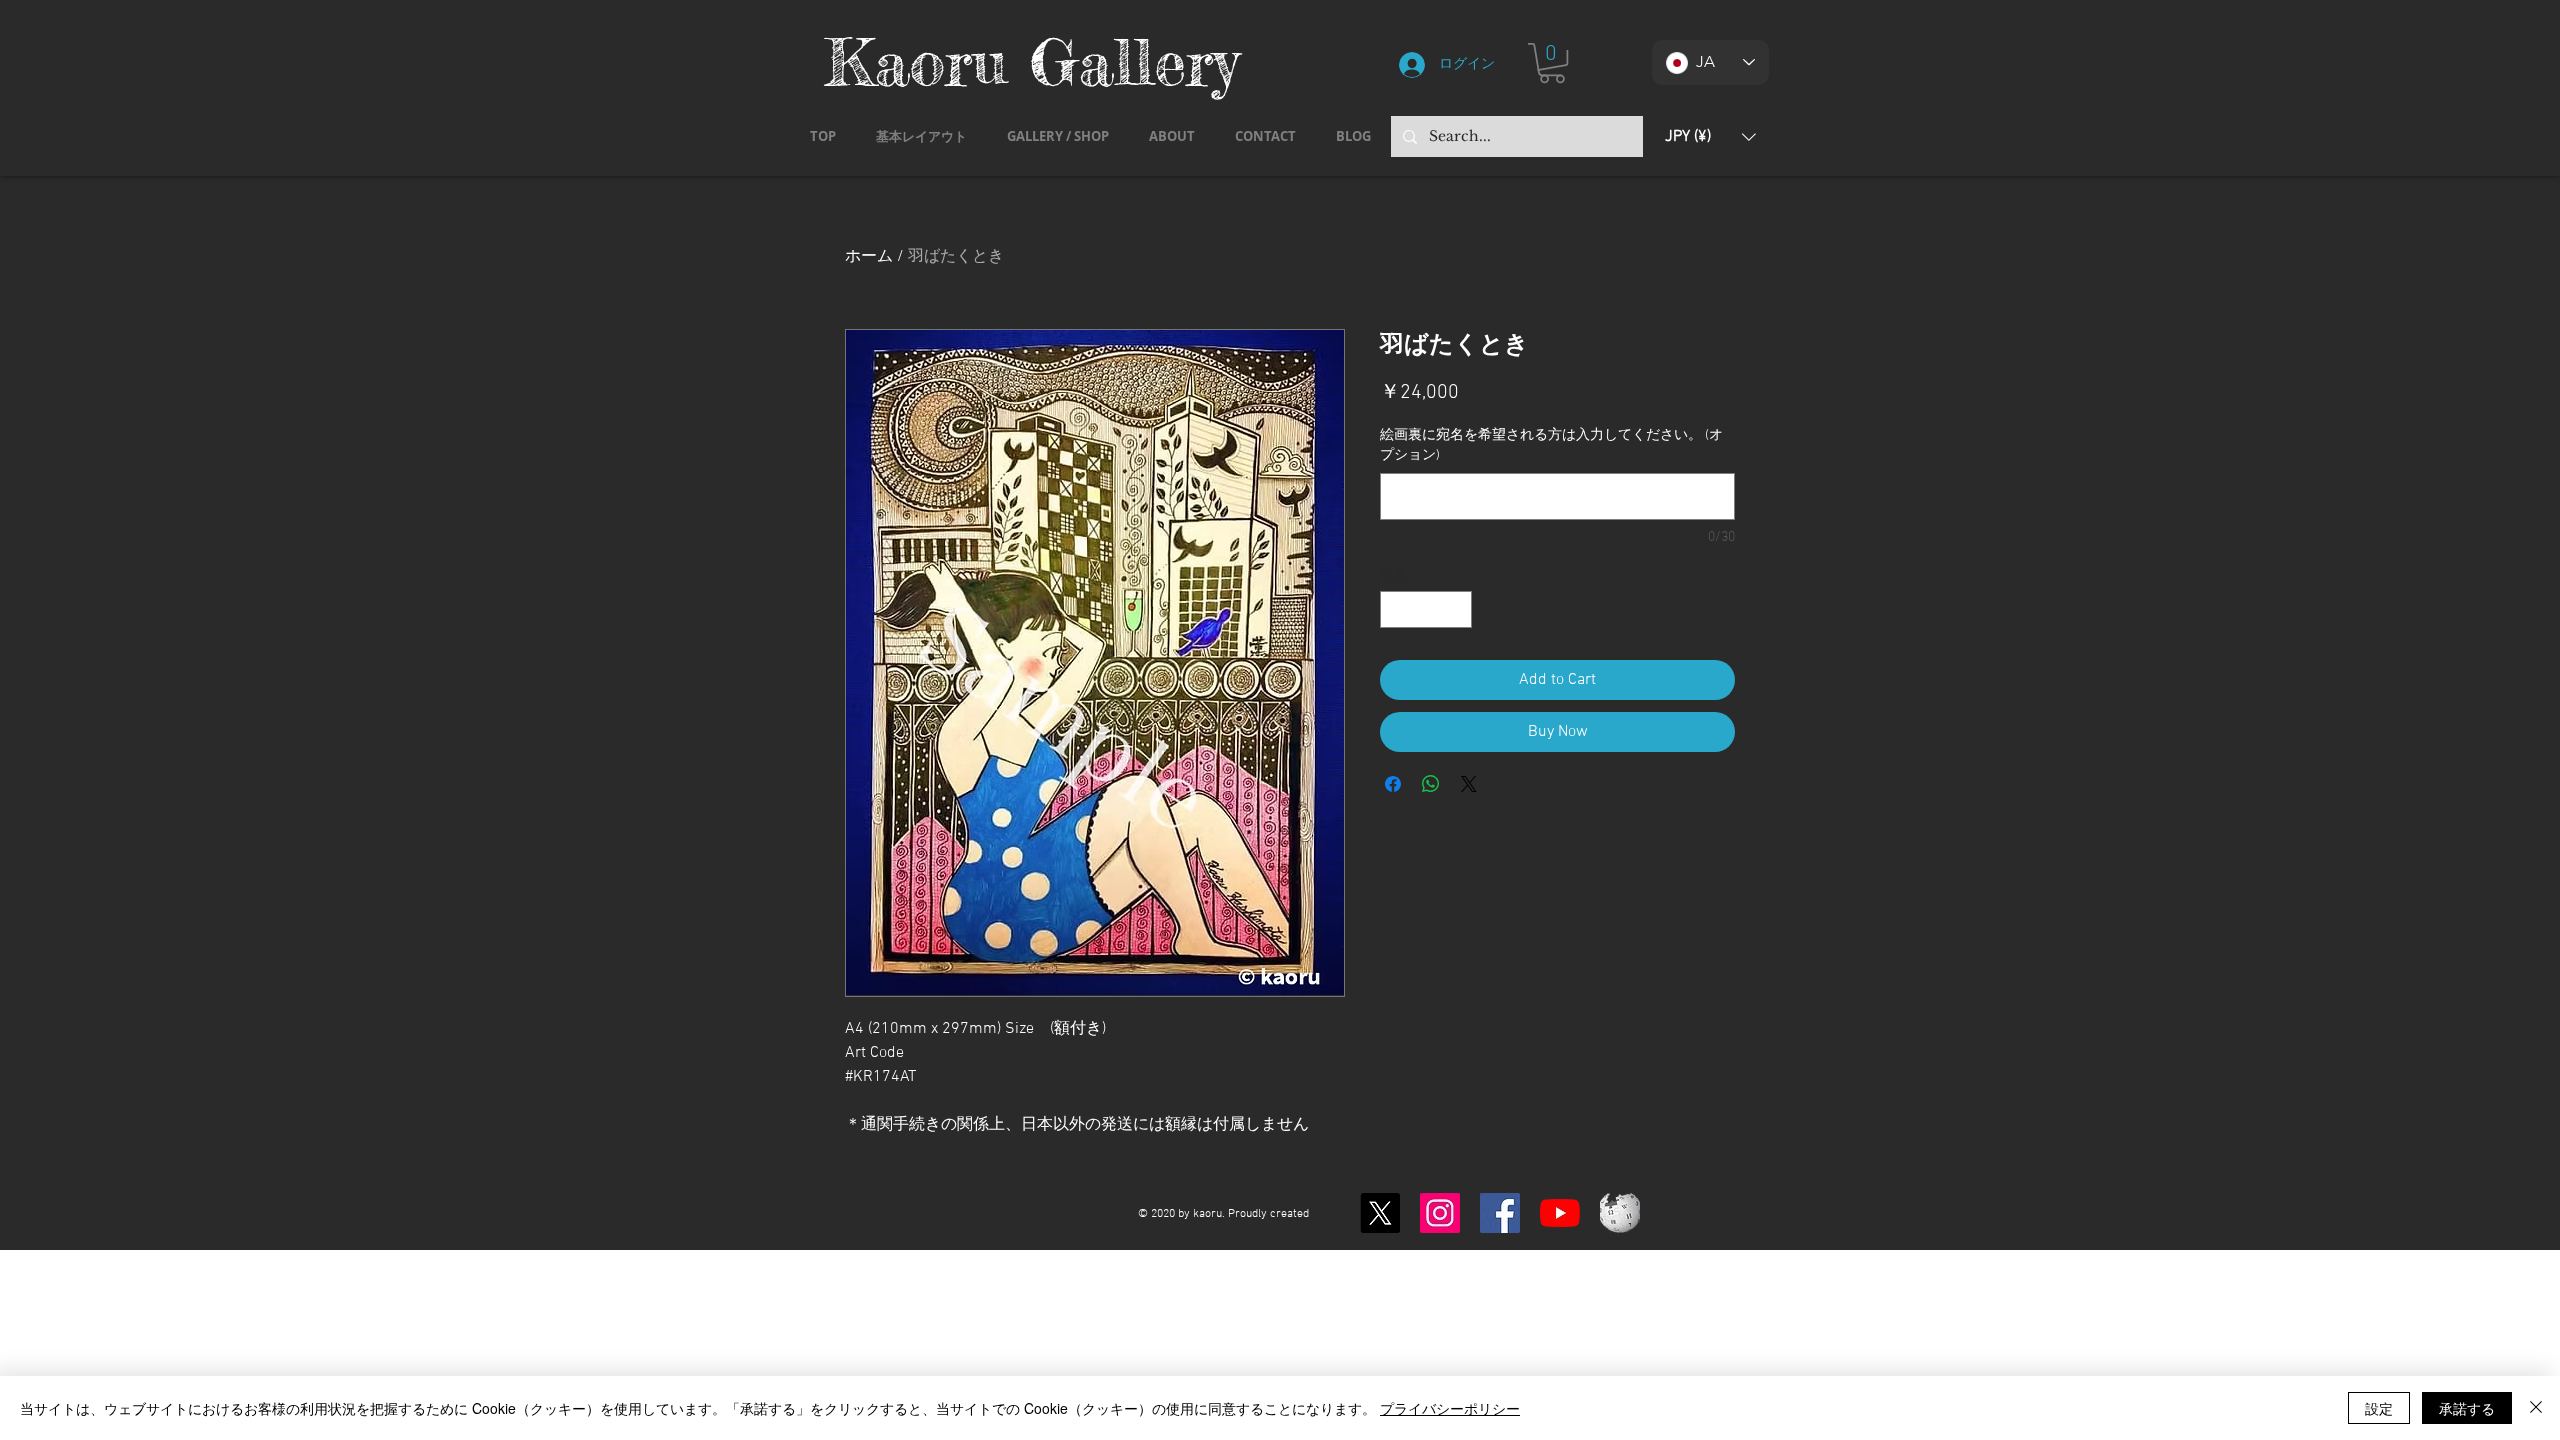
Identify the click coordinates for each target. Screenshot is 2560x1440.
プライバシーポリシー (1450, 1408)
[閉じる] (2536, 1408)
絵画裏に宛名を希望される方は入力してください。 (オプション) (1551, 445)
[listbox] (1710, 136)
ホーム (869, 257)
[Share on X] (1469, 784)
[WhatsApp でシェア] (1431, 784)
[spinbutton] (1426, 609)
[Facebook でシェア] (1393, 784)
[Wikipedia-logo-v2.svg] (1620, 1213)
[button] (1552, 63)
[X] (1380, 1213)
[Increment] (1456, 609)
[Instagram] (1440, 1213)
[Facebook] (1500, 1213)
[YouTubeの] (1560, 1213)
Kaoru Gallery (1032, 61)
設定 (2379, 1408)
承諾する (2467, 1408)
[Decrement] (1395, 609)
